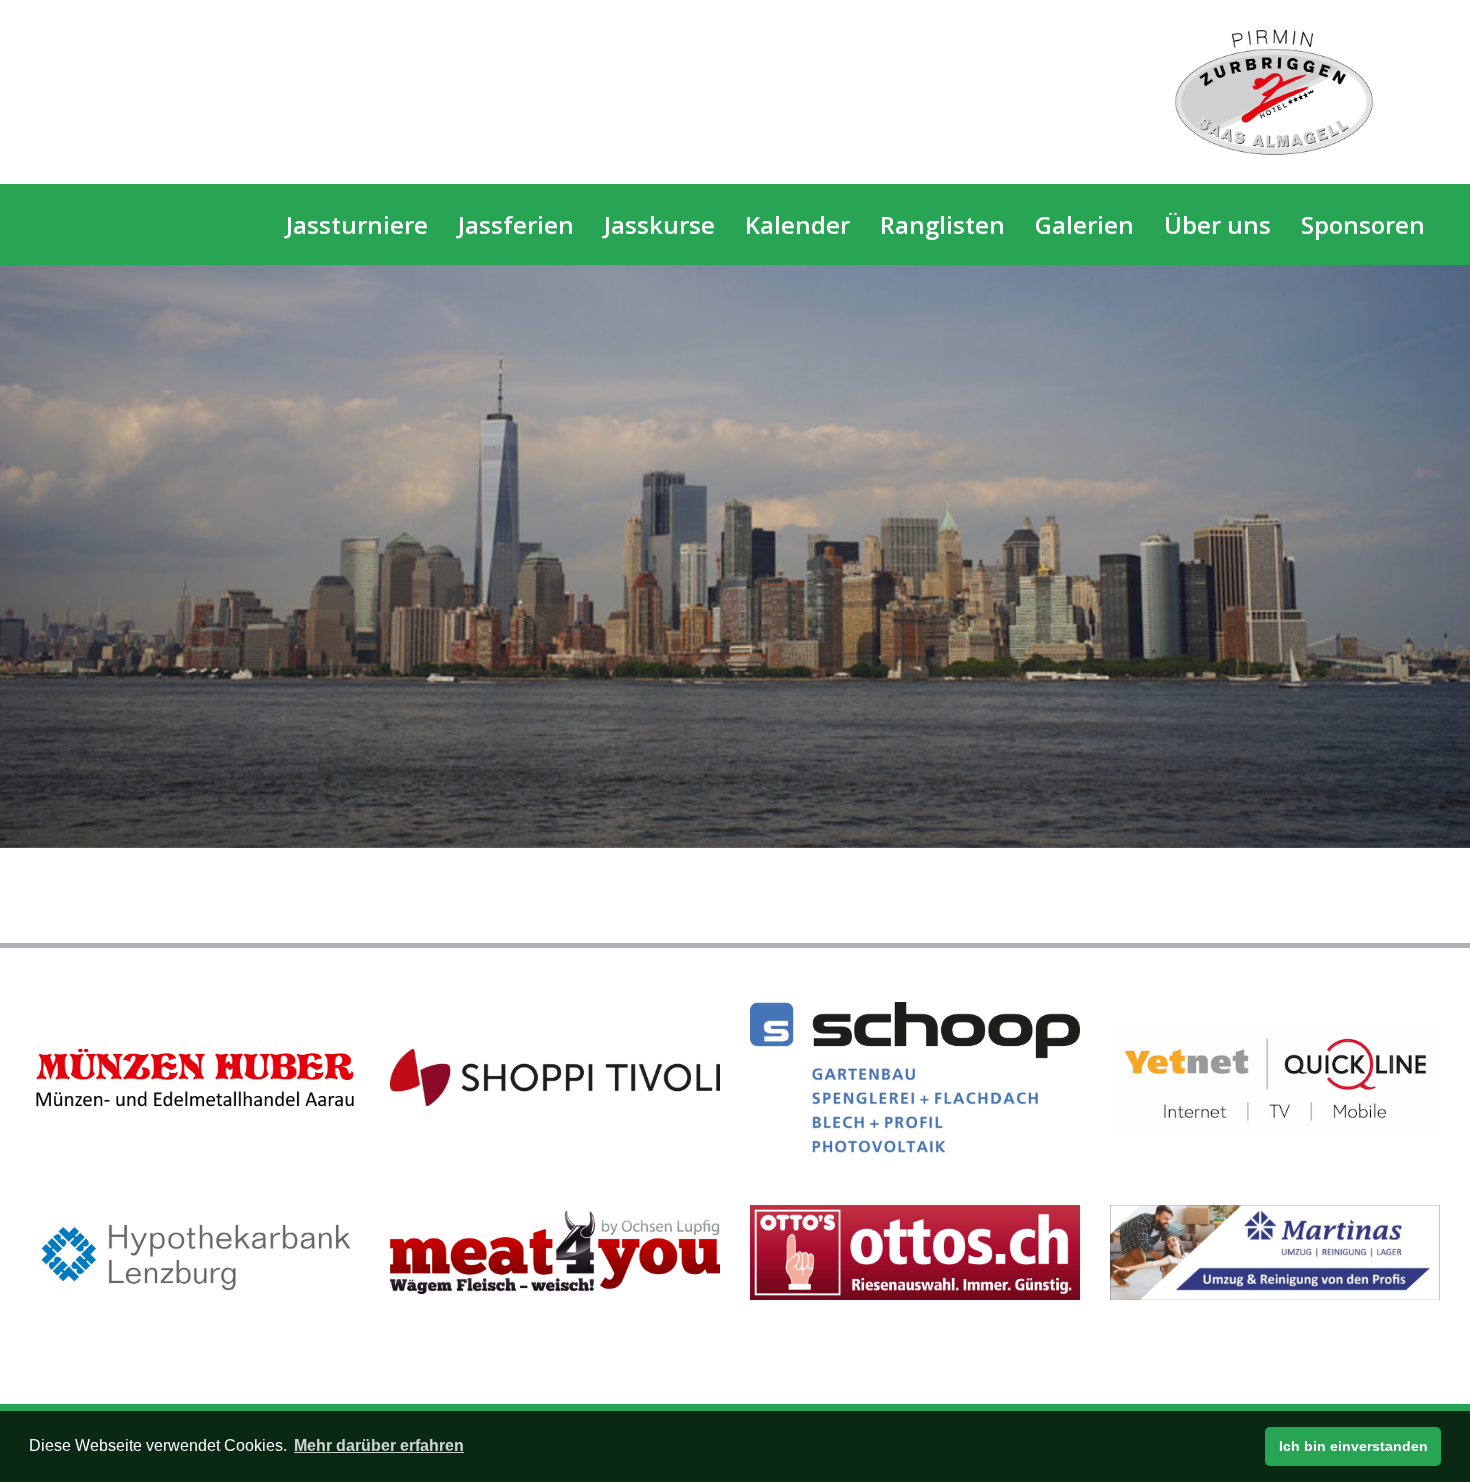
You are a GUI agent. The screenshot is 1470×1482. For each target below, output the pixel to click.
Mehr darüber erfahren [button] (379, 1445)
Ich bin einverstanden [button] (1353, 1446)
